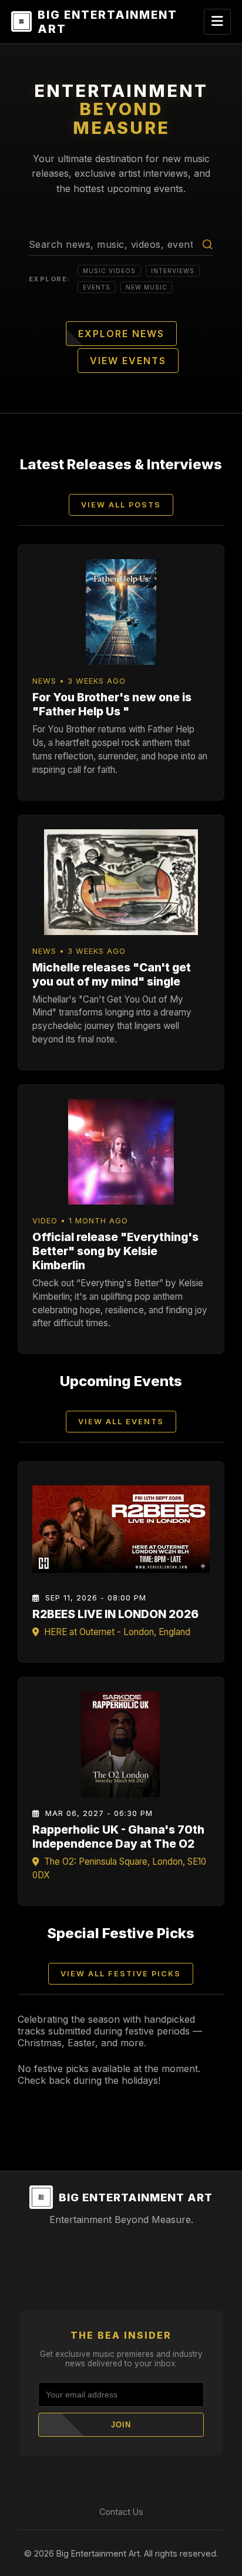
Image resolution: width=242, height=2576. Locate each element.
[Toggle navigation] (217, 22)
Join (121, 2425)
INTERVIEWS (173, 271)
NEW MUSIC (147, 287)
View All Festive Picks (121, 1974)
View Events (128, 361)
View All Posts (121, 505)
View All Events (121, 1422)
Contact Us (121, 2512)
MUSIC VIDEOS (109, 271)
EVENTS (97, 287)
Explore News (121, 334)
